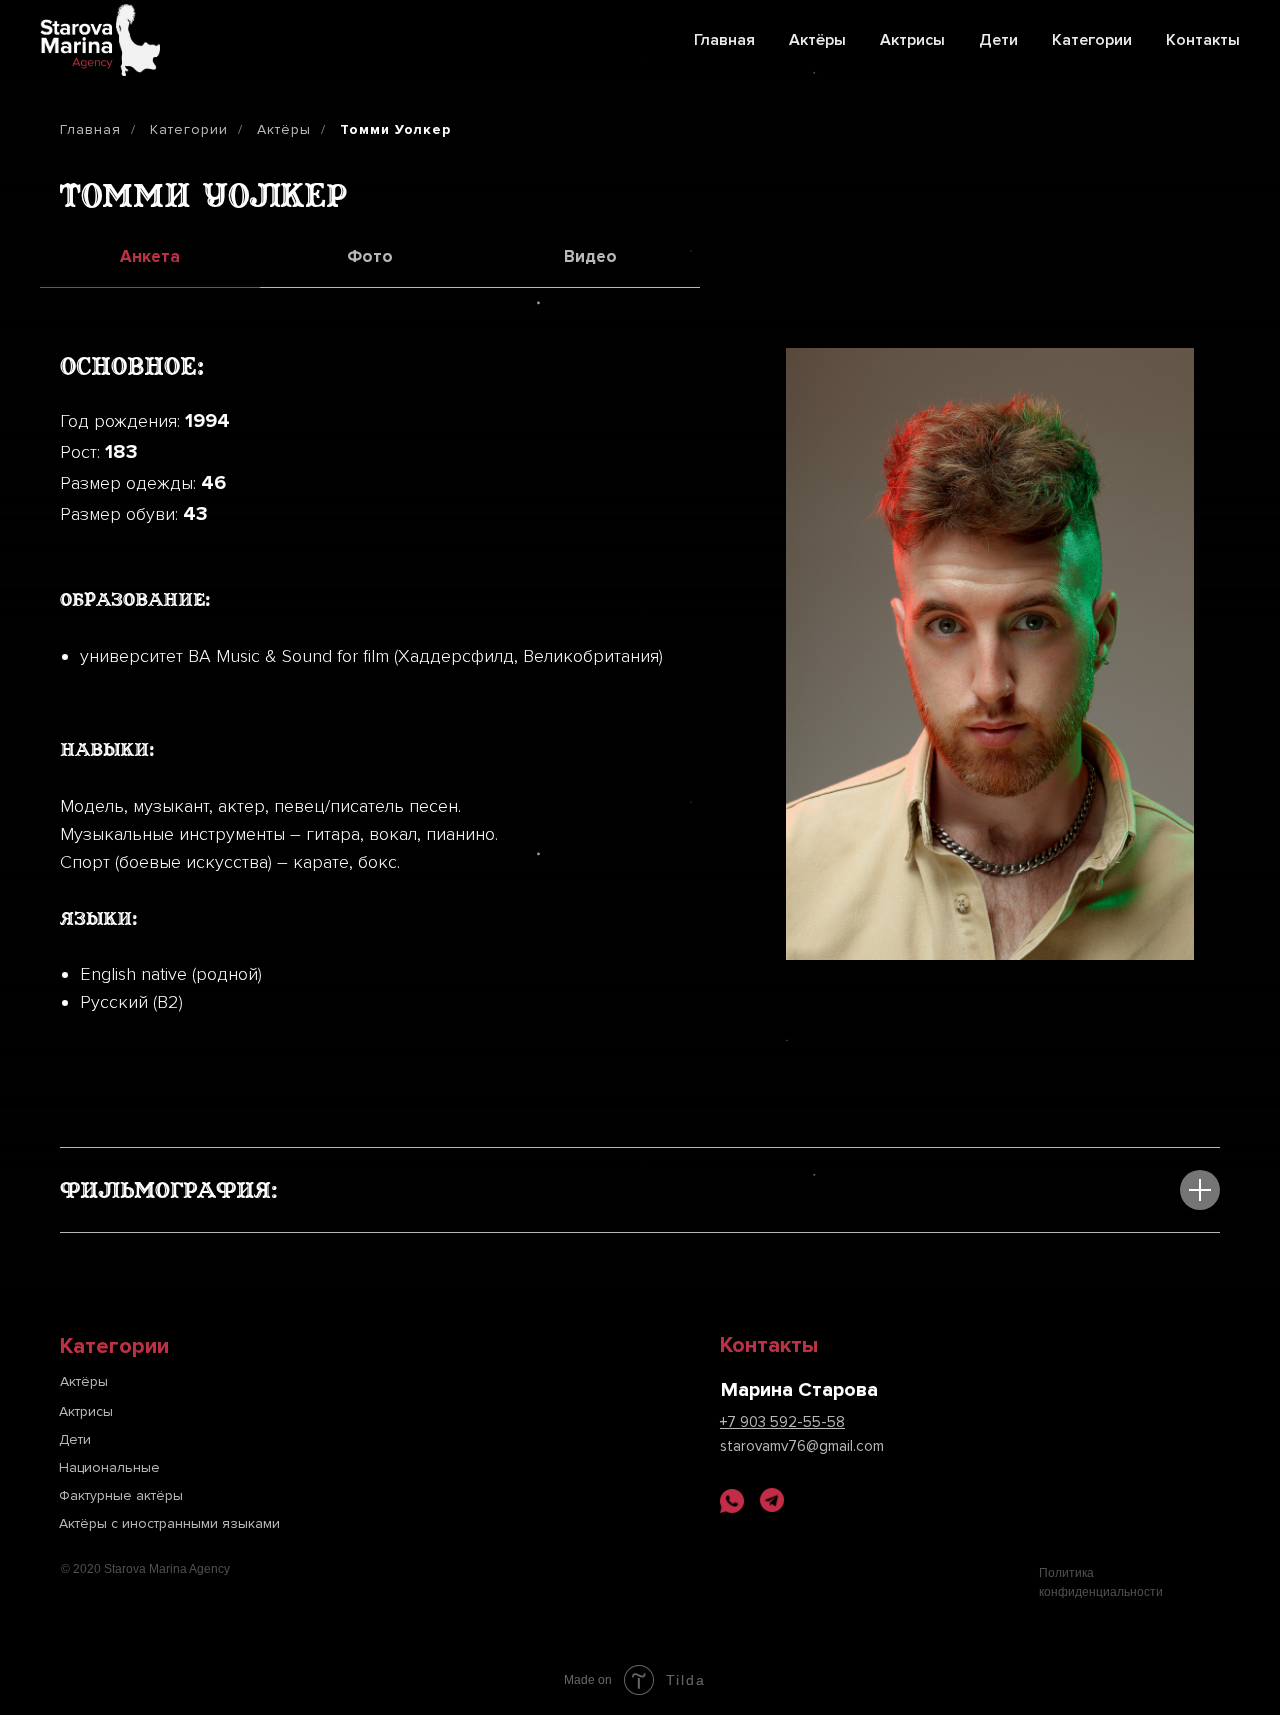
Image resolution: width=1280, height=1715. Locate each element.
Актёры (817, 40)
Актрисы (912, 40)
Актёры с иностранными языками (169, 1523)
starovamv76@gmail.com (802, 1446)
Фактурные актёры (121, 1495)
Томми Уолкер (395, 129)
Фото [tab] (370, 256)
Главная (724, 40)
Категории (1092, 40)
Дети (998, 40)
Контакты (1203, 40)
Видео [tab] (590, 256)
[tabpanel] (640, 687)
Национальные (109, 1467)
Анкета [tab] (150, 256)
